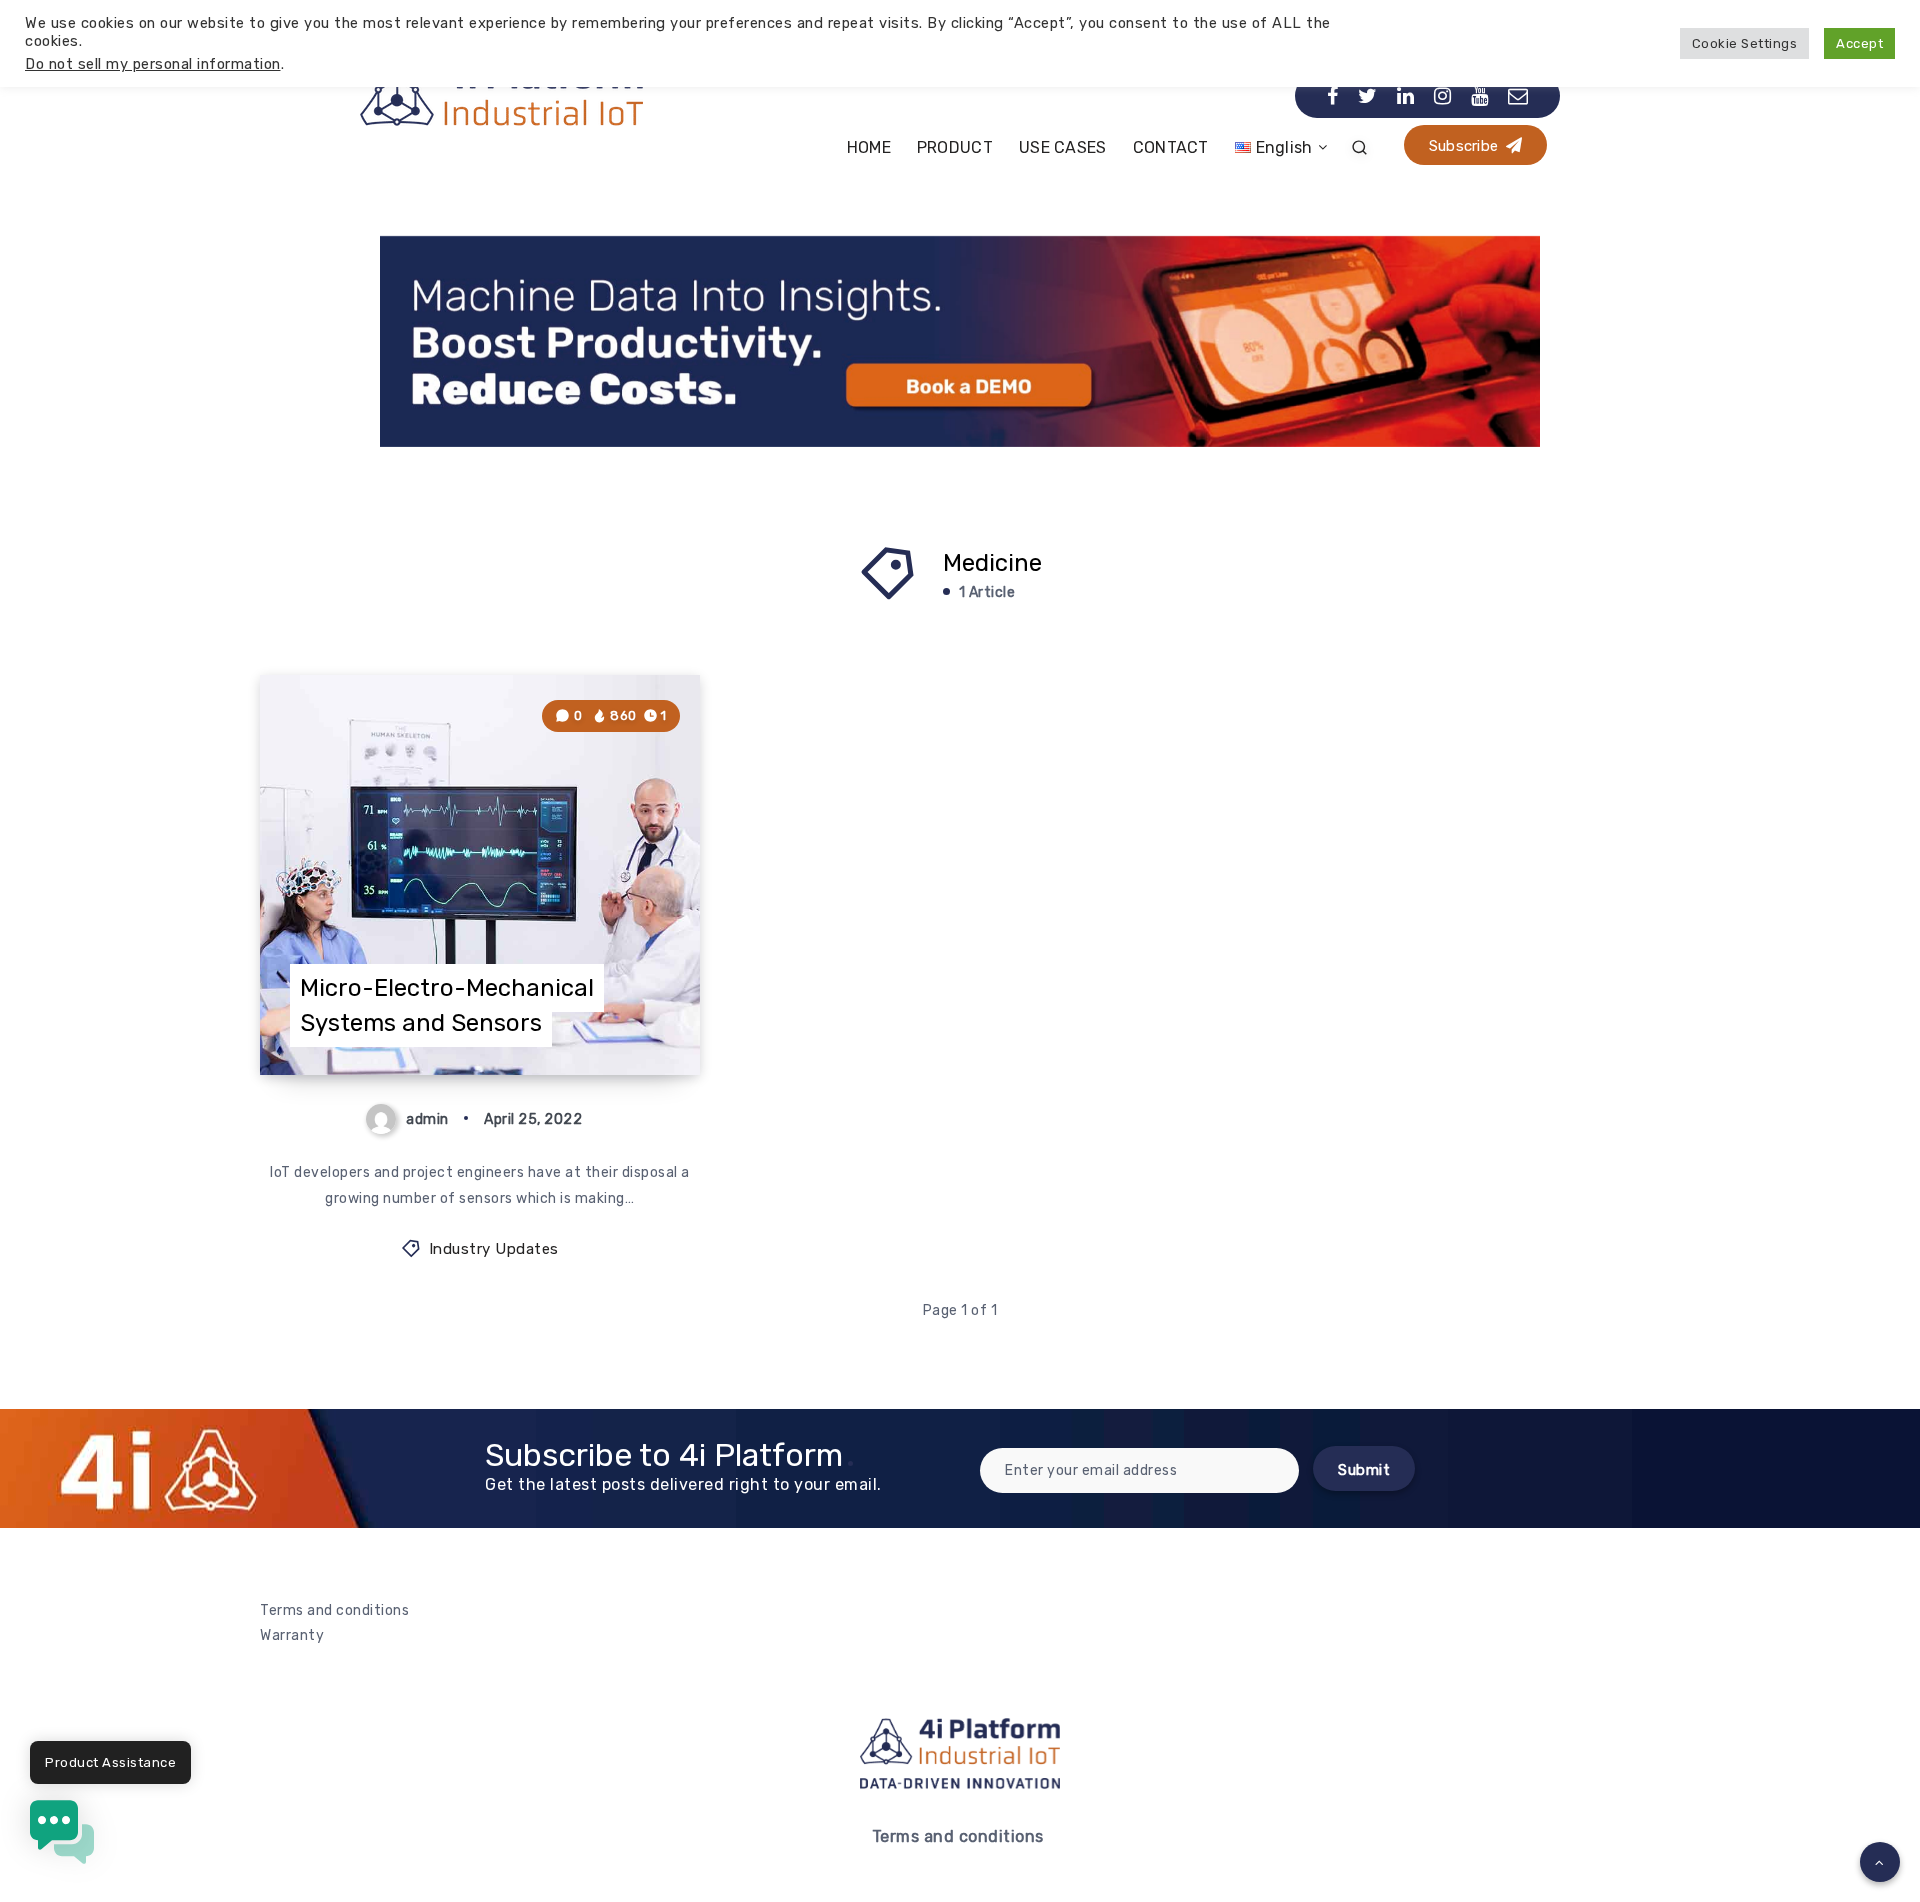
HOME (869, 147)
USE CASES (1063, 147)
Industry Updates (494, 1249)
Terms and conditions (334, 1610)
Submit (1364, 1470)
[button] (62, 1836)
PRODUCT (955, 147)
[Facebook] (1333, 96)
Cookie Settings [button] (1745, 43)
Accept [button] (1859, 43)
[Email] (1518, 96)
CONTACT (1171, 147)
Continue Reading (603, 1015)
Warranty (292, 1635)
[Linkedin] (1406, 96)
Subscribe (1466, 146)
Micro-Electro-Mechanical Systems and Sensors (447, 1005)
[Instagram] (1443, 96)
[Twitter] (1368, 96)
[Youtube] (1480, 96)
